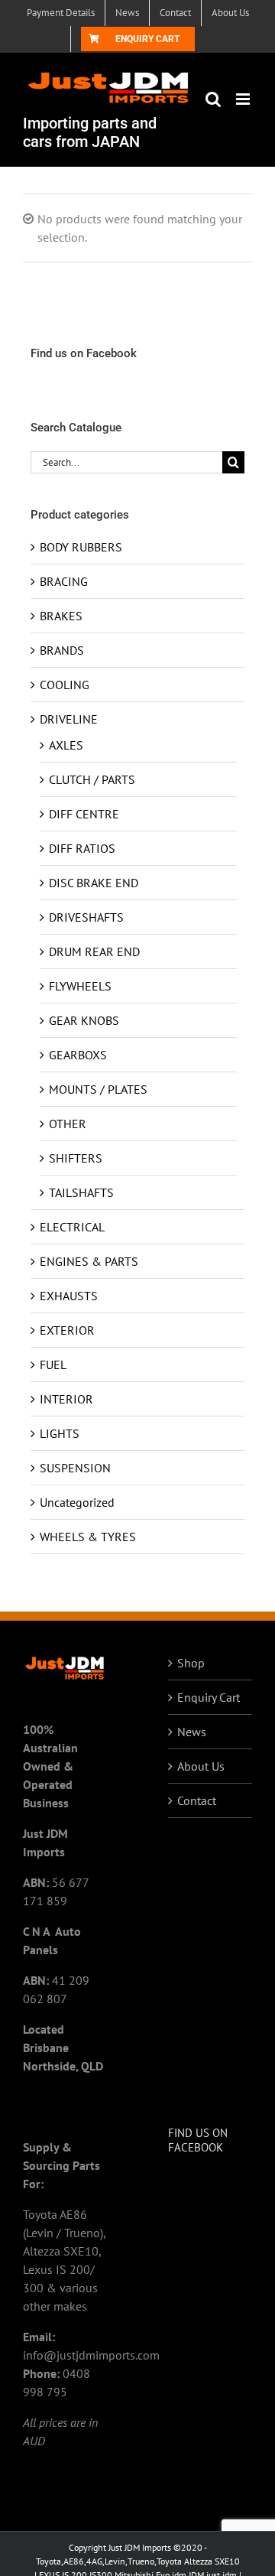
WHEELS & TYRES (88, 1537)
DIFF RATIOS (82, 848)
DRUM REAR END (94, 951)
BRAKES (61, 616)
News (192, 1732)
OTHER (68, 1124)
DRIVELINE (69, 719)
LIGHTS (60, 1433)
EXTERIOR (67, 1330)
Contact (197, 1800)
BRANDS (62, 650)
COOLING (65, 685)
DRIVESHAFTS (86, 917)
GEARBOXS (78, 1055)
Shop (191, 1663)
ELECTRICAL (72, 1227)
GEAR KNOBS (84, 1020)
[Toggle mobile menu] (244, 99)
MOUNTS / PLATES (98, 1089)
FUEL (53, 1364)
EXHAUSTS (69, 1296)
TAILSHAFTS (81, 1192)
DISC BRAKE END (94, 883)
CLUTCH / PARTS (92, 779)
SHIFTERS (76, 1158)
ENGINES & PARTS (89, 1261)
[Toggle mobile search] (213, 99)
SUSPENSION (75, 1468)
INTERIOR (66, 1399)
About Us (201, 1766)
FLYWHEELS (80, 986)
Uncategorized (77, 1502)
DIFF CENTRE (84, 814)
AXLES (66, 745)
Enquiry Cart (209, 1697)
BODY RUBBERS (81, 547)
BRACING (64, 581)
